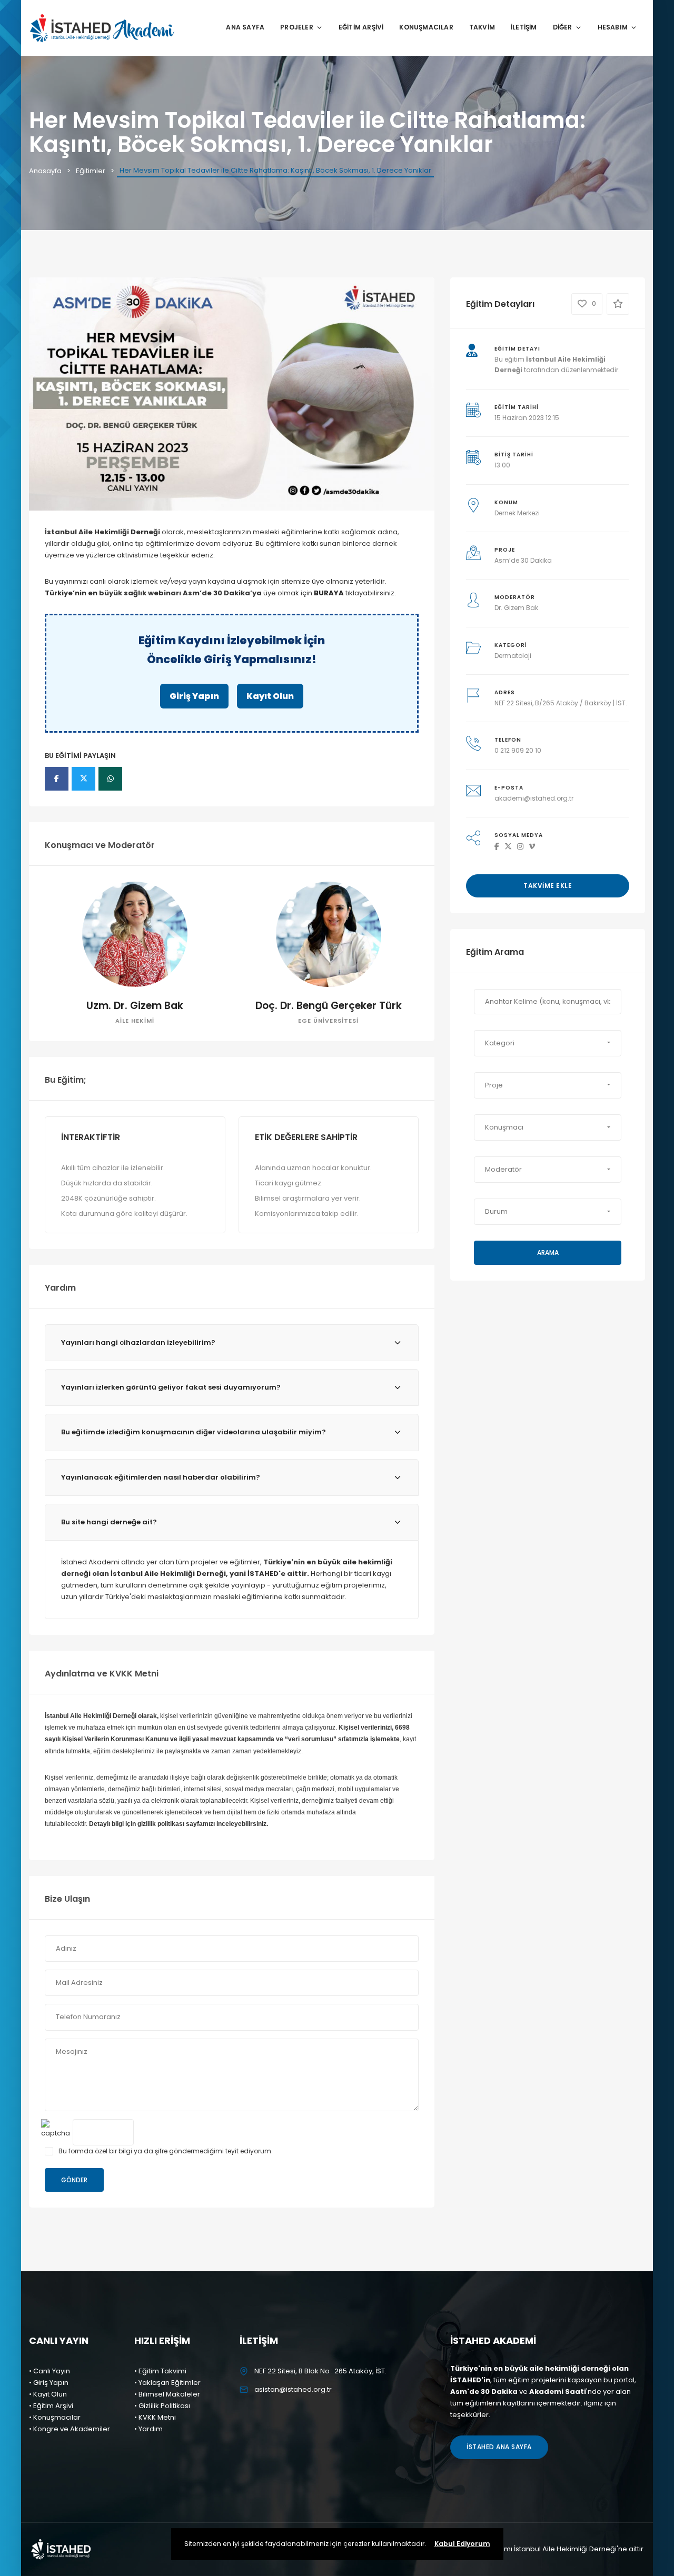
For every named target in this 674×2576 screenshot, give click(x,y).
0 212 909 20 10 (518, 750)
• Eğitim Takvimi (160, 2371)
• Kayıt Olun (48, 2394)
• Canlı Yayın (49, 2371)
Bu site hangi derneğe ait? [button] (109, 1522)
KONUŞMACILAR (426, 27)
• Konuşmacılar (55, 2417)
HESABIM (613, 27)
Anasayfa (45, 171)
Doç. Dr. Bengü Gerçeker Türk (329, 1006)
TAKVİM (482, 27)
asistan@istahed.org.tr (293, 2389)
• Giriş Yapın (49, 2383)
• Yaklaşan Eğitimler (167, 2383)
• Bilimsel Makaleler (167, 2394)
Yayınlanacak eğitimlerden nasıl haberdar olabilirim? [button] (161, 1477)
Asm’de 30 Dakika (523, 560)
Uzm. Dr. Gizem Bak (135, 1006)
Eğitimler (91, 171)
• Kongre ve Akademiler (70, 2429)
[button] (548, 1043)
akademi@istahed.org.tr (534, 798)
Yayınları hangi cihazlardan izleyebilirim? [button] (138, 1342)
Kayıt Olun (270, 696)
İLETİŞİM (524, 27)
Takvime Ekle (548, 886)
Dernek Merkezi (517, 513)
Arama (548, 1252)
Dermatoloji (513, 656)
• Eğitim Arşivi (51, 2406)
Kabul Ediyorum (462, 2544)
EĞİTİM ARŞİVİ (361, 27)
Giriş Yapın (194, 696)
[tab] (232, 1343)
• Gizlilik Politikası (162, 2406)
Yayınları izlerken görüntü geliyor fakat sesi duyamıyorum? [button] (171, 1387)
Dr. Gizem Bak (516, 608)
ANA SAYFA (245, 27)
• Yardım (148, 2429)
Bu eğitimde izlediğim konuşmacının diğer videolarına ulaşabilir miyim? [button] (194, 1432)
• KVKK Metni (155, 2417)
